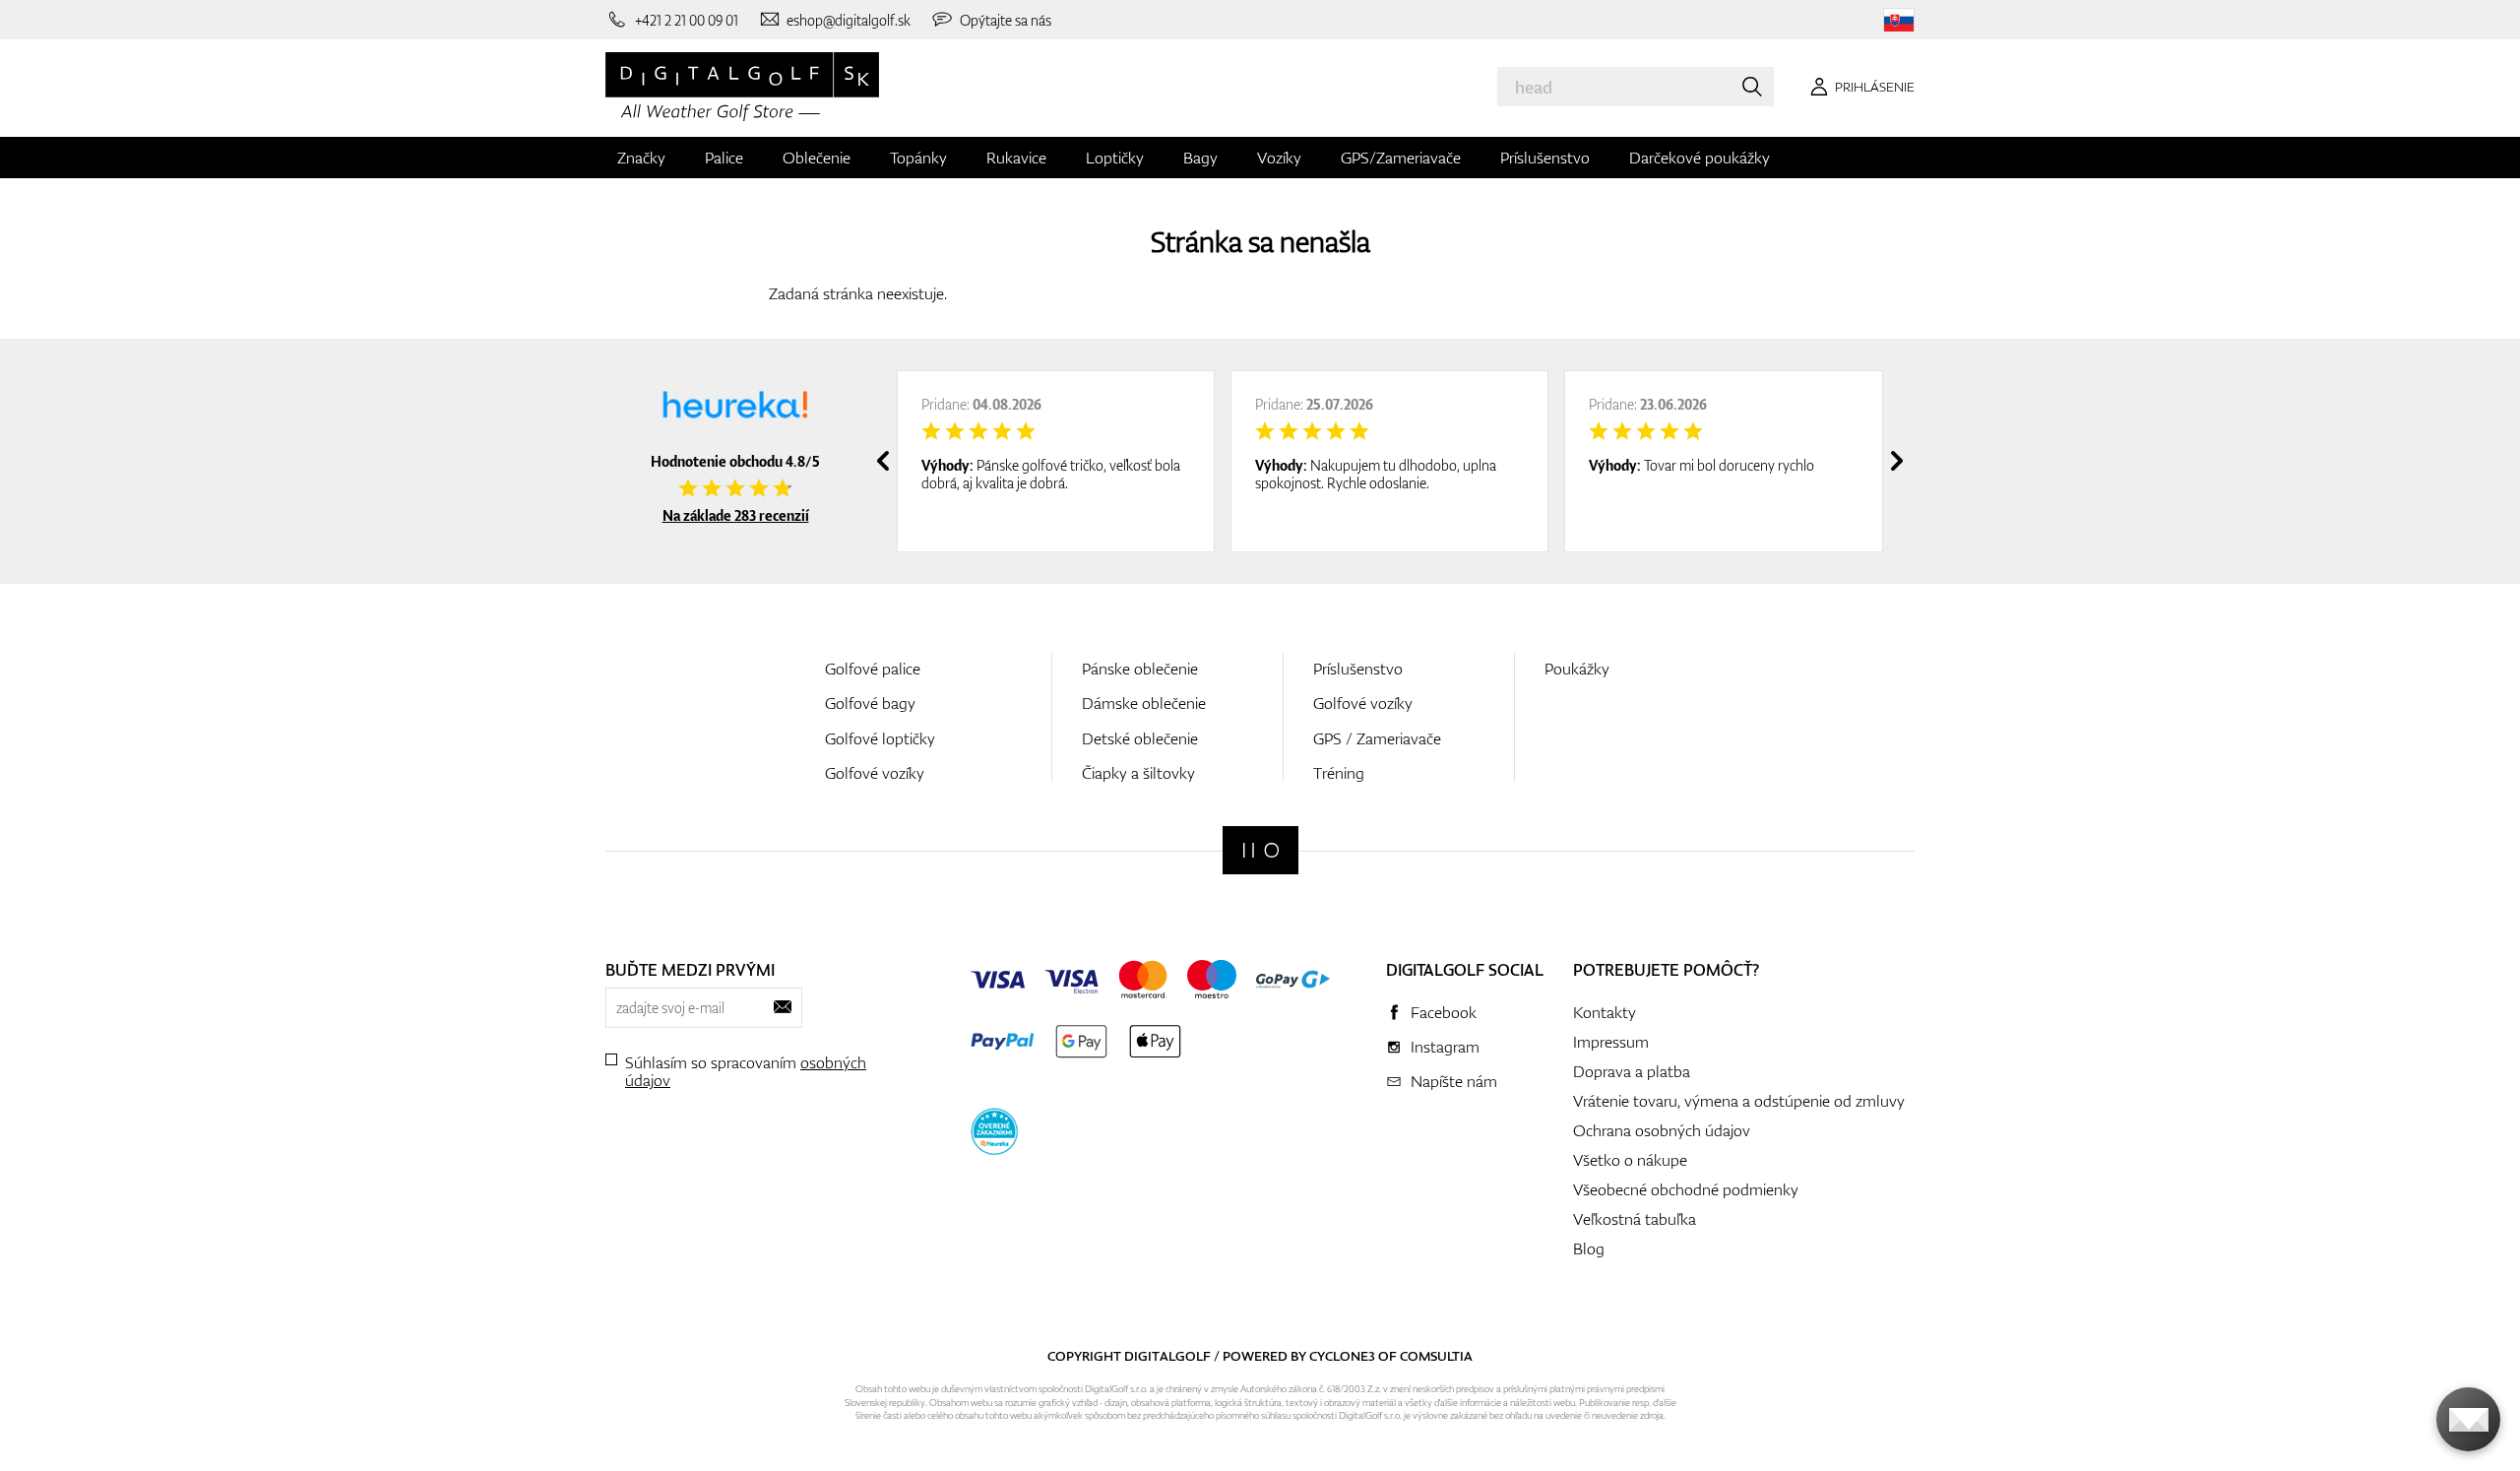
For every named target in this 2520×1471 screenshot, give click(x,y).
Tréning (1339, 773)
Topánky (918, 158)
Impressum (1611, 1042)
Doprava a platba (1632, 1071)
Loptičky (1115, 158)
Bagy (1200, 158)
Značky (641, 158)
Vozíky (1279, 158)
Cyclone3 (1342, 1356)
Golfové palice (873, 669)
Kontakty (1605, 1012)
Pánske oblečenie (1140, 669)
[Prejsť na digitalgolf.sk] (1899, 20)
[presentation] (883, 461)
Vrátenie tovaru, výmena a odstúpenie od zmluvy (1739, 1101)
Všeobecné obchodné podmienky (1686, 1189)
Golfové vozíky (875, 773)
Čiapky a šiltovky (1138, 773)
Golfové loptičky (880, 738)
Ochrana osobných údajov (1662, 1130)
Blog (1589, 1248)
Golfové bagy (870, 703)
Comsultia (1436, 1356)
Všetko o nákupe (1630, 1160)
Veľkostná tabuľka (1635, 1219)
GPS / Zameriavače (1377, 738)
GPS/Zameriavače (1401, 158)
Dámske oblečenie (1144, 703)
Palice (724, 158)
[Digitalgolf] (1260, 850)
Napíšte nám (1454, 1081)
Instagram (1445, 1047)
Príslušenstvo (1545, 158)
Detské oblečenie (1140, 738)
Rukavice (1016, 158)
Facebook (1444, 1012)
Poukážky (1577, 669)
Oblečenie (817, 158)
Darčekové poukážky (1700, 158)
